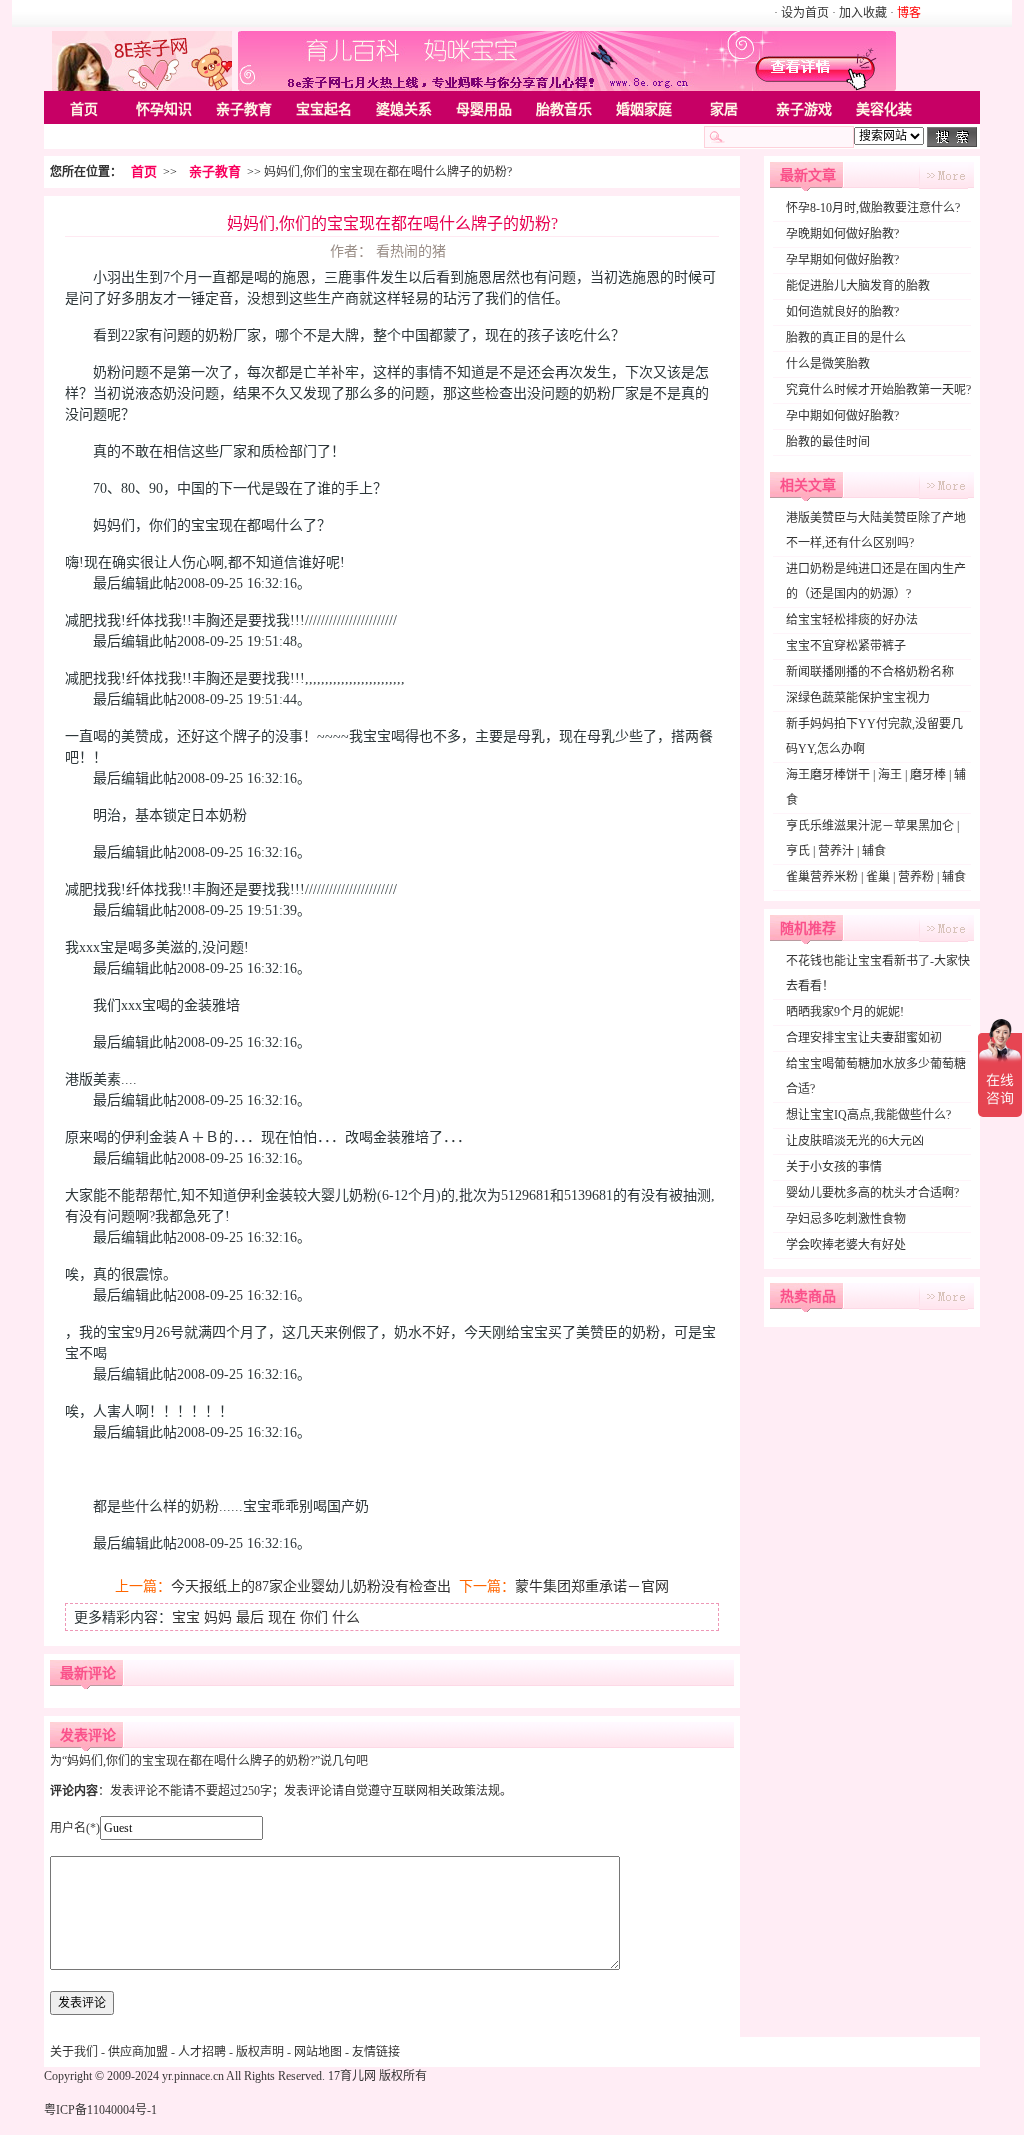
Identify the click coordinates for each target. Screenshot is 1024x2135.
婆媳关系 (404, 109)
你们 (314, 1617)
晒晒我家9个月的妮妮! (845, 1012)
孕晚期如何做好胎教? (842, 234)
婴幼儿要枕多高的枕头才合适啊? (872, 1193)
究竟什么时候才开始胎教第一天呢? (878, 390)
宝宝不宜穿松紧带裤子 (846, 646)
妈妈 (218, 1617)
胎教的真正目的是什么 (846, 338)
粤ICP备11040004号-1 (100, 2110)
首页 (84, 109)
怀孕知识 (164, 109)
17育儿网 (352, 2076)
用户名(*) (75, 1828)
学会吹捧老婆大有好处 (846, 1245)
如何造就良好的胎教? (842, 312)
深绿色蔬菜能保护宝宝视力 (858, 698)
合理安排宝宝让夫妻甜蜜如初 (864, 1038)
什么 (346, 1617)
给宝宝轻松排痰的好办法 (852, 620)
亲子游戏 (804, 109)
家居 (724, 109)
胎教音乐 (564, 109)
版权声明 (260, 2052)
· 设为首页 (803, 13)
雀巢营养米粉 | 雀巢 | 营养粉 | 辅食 (876, 877)
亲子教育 (244, 109)
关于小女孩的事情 (834, 1167)
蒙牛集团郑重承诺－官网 (592, 1586)
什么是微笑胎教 (828, 364)
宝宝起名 (324, 109)
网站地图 (318, 2052)
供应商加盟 (138, 2052)
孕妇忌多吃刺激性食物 (846, 1219)
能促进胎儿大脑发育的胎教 (858, 286)
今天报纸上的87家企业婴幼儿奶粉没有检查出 (311, 1586)
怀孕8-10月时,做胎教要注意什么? (873, 208)
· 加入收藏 (859, 13)
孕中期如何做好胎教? (842, 416)
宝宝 (186, 1617)
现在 (282, 1617)
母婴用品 (484, 109)
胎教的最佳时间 (828, 442)
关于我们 (74, 2052)
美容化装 (884, 109)
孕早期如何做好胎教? (842, 260)
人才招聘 (202, 2052)
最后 (250, 1617)
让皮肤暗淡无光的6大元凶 (855, 1141)
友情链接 (376, 2052)
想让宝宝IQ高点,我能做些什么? (868, 1115)
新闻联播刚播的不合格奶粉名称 (870, 672)
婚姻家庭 (644, 109)
